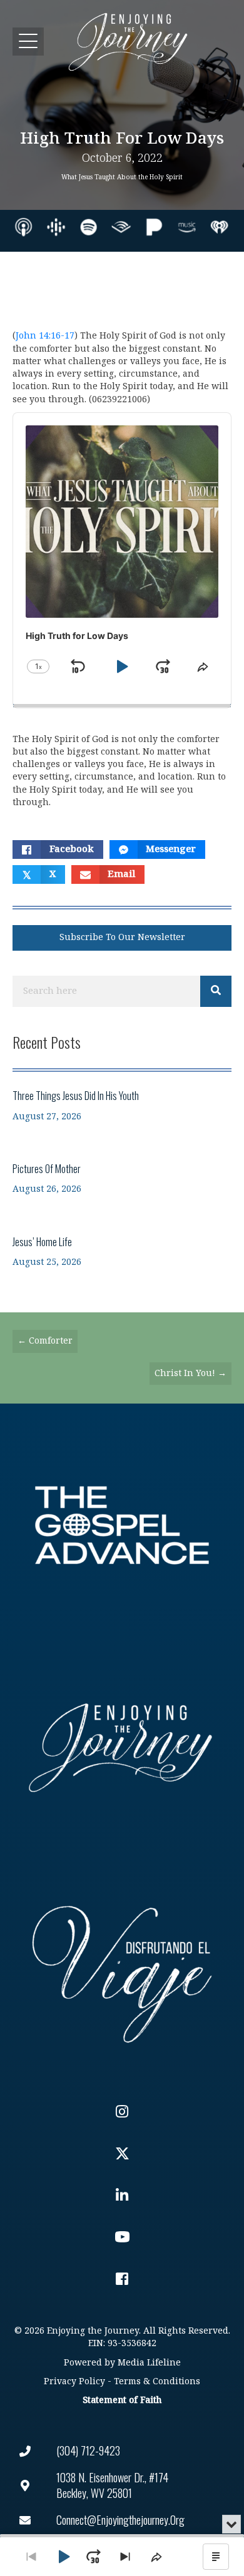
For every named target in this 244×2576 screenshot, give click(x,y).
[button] (28, 42)
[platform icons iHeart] (219, 227)
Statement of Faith (122, 2400)
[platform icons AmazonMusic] (187, 227)
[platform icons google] (56, 227)
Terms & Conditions (157, 2381)
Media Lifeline (149, 2363)
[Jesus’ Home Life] (122, 1251)
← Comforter (45, 1341)
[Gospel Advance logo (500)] (122, 1525)
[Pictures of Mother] (122, 1178)
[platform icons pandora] (154, 227)
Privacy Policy (74, 2381)
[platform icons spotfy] (89, 227)
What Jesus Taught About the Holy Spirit (122, 177)
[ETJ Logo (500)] (122, 1748)
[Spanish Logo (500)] (122, 1971)
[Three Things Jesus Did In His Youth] (122, 1105)
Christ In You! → (191, 1373)
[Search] (216, 991)
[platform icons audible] (121, 227)
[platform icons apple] (23, 227)
